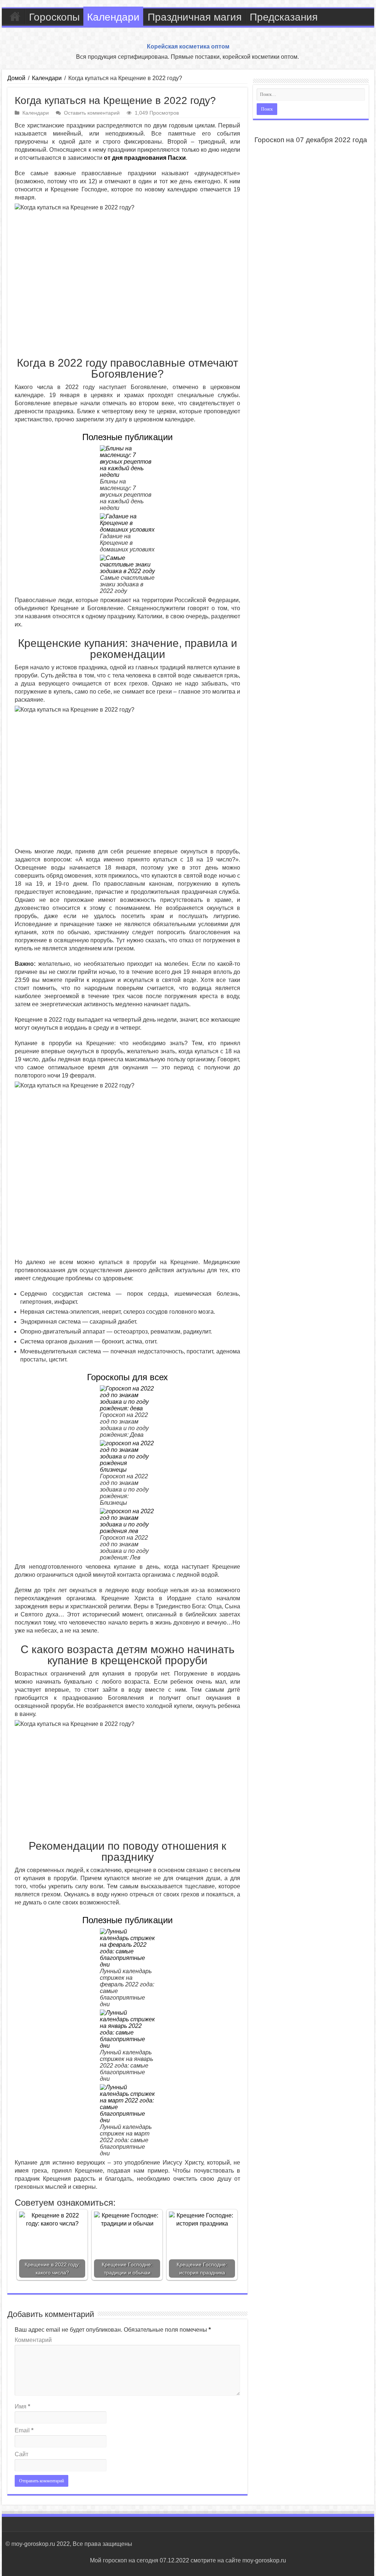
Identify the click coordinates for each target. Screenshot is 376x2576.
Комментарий (33, 2340)
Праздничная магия (195, 17)
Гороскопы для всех (127, 1377)
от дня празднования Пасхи (145, 158)
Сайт (21, 2454)
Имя (22, 2406)
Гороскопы (54, 17)
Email (24, 2430)
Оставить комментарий (92, 113)
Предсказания (284, 17)
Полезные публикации (127, 437)
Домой (16, 78)
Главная (15, 16)
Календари (113, 17)
